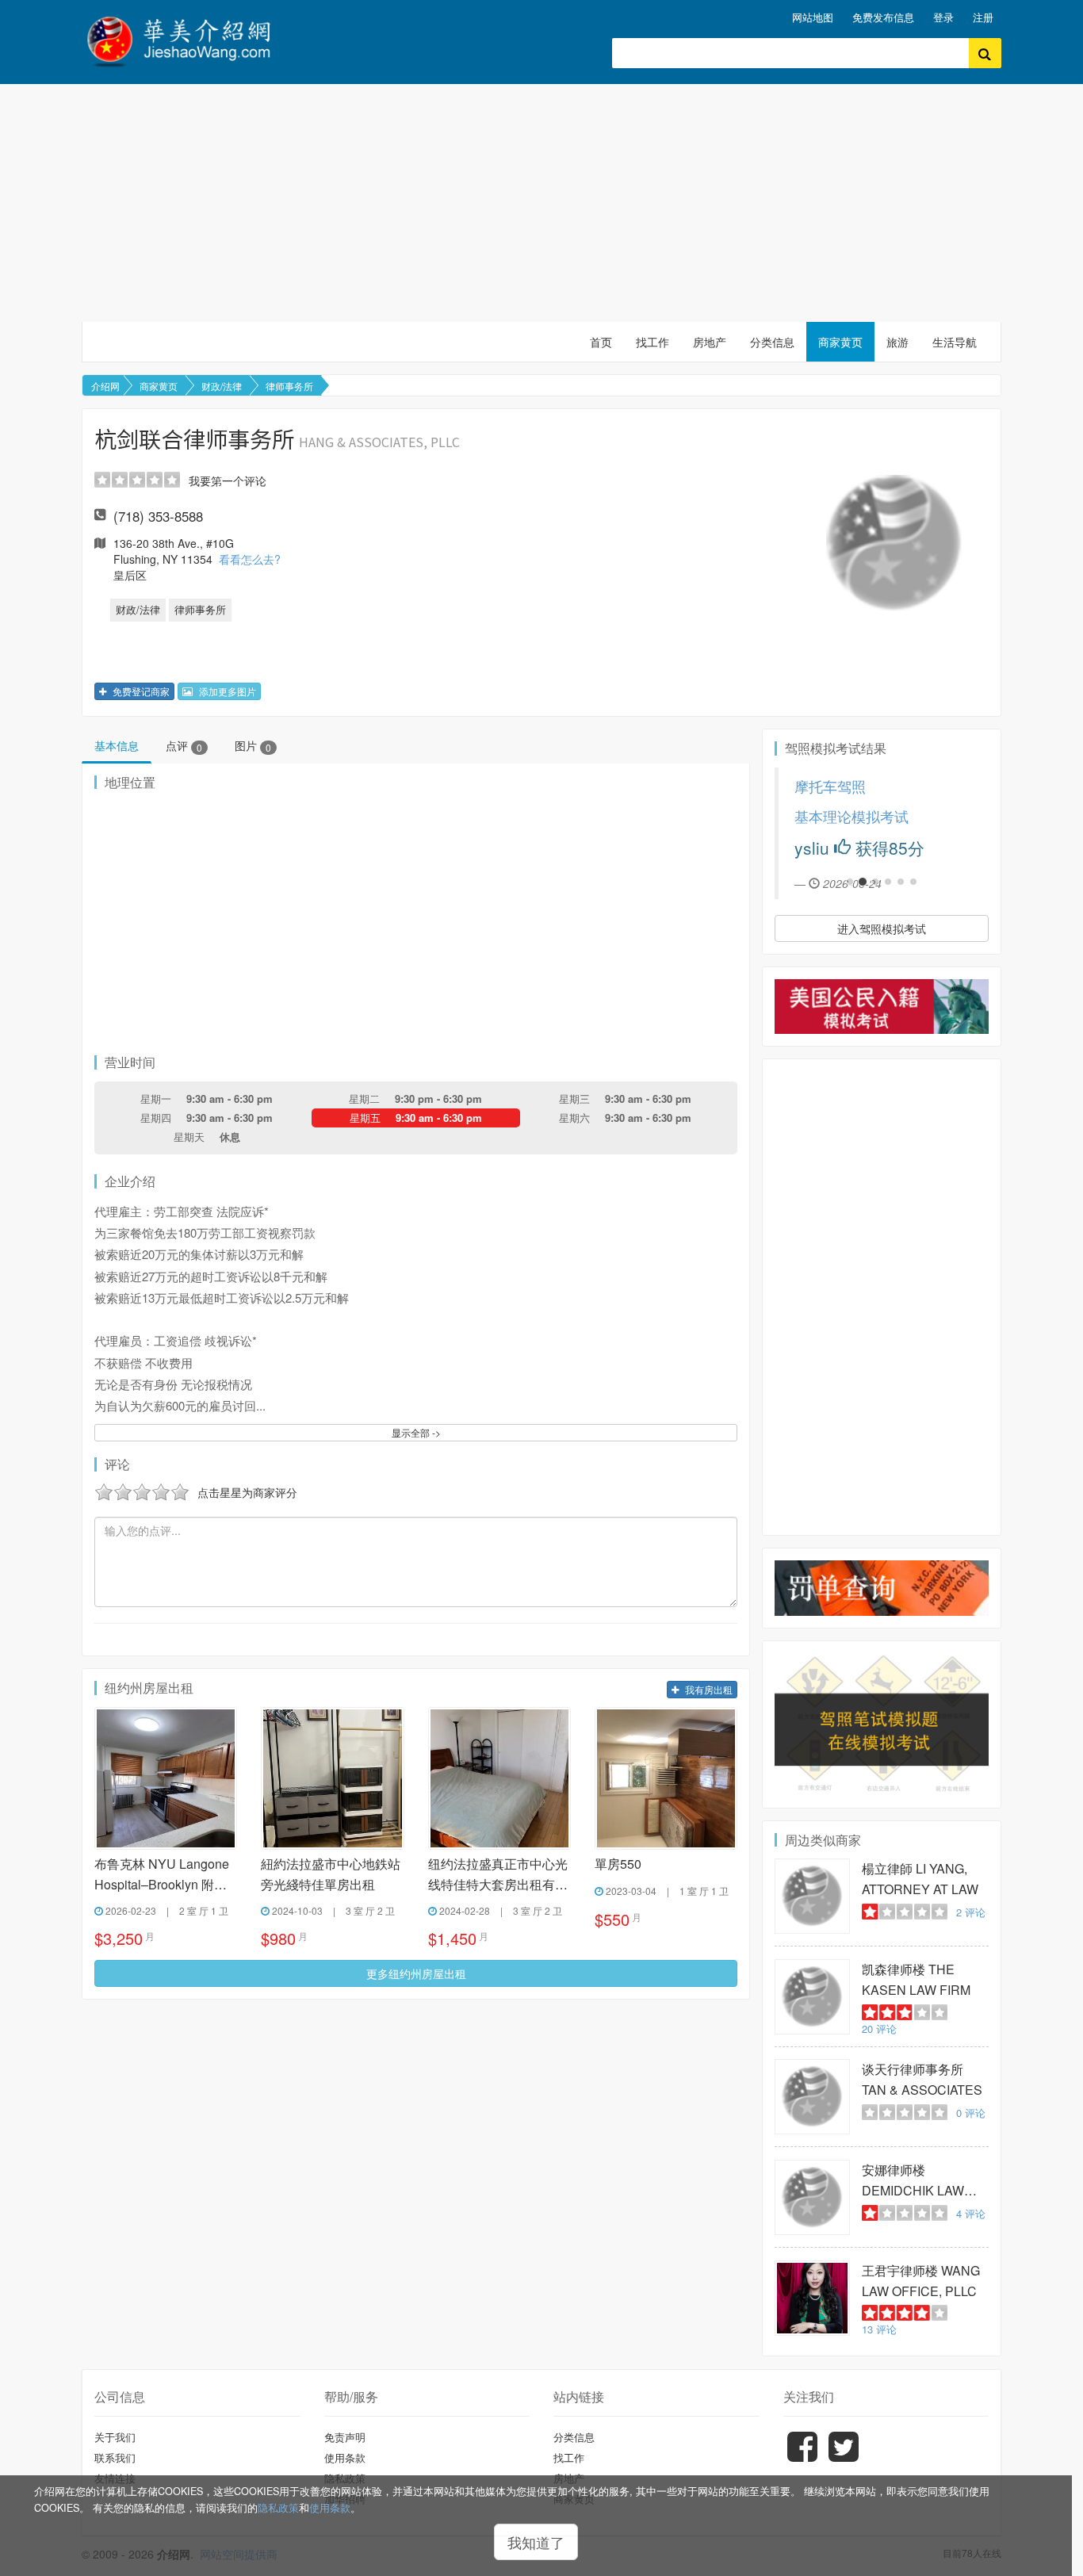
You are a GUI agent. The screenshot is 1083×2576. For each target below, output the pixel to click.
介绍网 (105, 386)
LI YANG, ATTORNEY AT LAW (920, 1879)
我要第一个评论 (228, 480)
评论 (971, 1912)
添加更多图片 (226, 691)
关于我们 (115, 2437)
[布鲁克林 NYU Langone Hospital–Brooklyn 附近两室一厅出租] (166, 1778)
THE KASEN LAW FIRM (916, 1979)
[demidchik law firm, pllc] (812, 2197)
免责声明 (345, 2437)
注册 (983, 17)
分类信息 (772, 342)
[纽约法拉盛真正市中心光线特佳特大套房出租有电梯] (499, 1778)
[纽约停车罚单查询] (882, 1588)
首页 (601, 342)
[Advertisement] (541, 203)
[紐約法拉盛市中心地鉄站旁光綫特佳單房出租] (332, 1778)
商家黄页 (840, 342)
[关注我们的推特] (844, 2458)
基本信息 (117, 745)
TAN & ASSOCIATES (922, 2079)
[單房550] (666, 1778)
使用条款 (330, 2508)
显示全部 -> (416, 1432)
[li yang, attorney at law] (812, 1896)
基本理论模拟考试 (851, 816)
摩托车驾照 (830, 786)
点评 (184, 745)
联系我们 (115, 2457)
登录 (943, 17)
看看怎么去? (250, 559)
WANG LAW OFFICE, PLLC (921, 2281)
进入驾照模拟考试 (882, 928)
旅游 (897, 342)
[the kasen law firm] (812, 1997)
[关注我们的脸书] (802, 2458)
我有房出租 (708, 1689)
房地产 (710, 342)
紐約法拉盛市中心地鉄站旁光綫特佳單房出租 (331, 1874)
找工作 (652, 342)
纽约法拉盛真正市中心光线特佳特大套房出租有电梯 (498, 1875)
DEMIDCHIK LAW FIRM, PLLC (913, 2181)
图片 (253, 745)
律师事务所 (289, 386)
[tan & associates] (812, 2097)
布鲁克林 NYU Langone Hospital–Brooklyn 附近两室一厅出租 (162, 1875)
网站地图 (813, 17)
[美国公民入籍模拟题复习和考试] (882, 1007)
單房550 (618, 1864)
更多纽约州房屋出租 (416, 1973)
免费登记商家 (140, 691)
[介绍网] (188, 39)
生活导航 (955, 342)
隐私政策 (278, 2508)
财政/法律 (222, 386)
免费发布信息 (883, 17)
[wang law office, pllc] (812, 2298)
